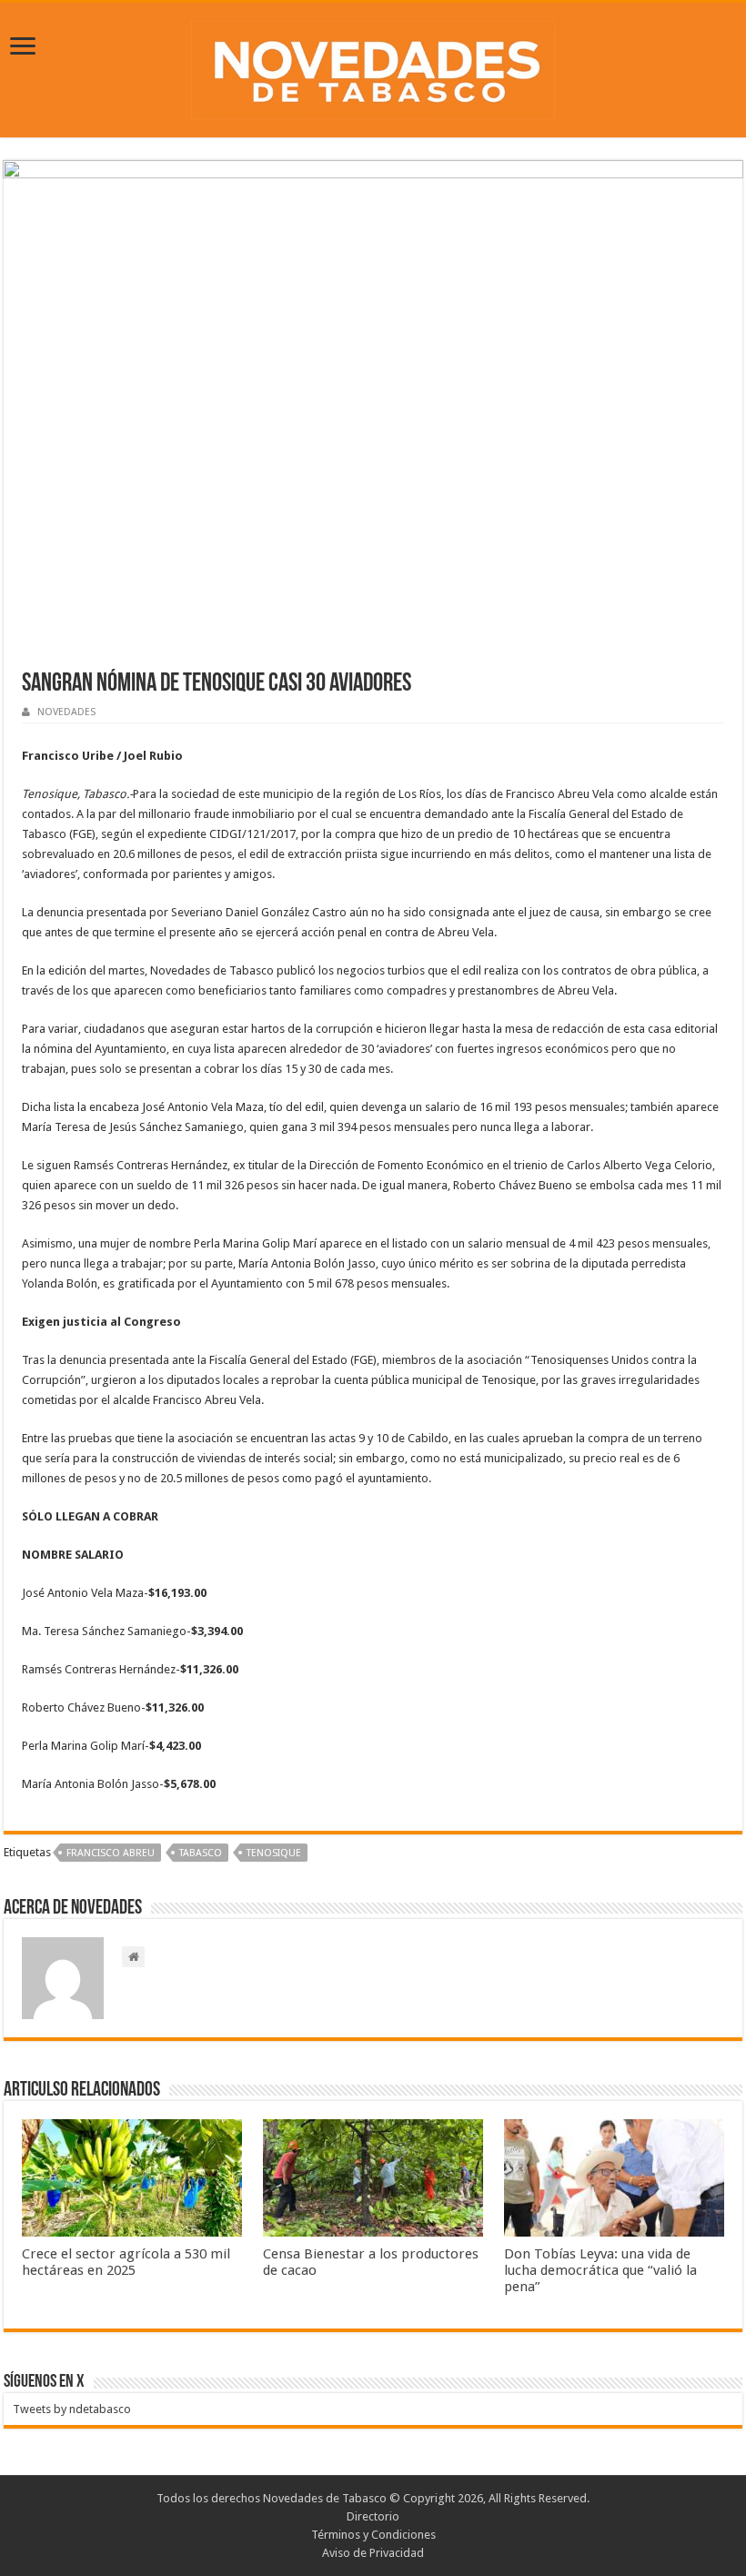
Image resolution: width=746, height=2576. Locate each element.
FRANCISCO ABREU (111, 1853)
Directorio (373, 2516)
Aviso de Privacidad (373, 2553)
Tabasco (201, 1853)
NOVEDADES (66, 712)
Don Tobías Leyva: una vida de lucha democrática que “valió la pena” (600, 2270)
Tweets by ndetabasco (72, 2409)
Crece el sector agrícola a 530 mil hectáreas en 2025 (126, 2262)
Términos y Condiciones (373, 2535)
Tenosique (274, 1853)
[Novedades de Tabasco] (373, 66)
